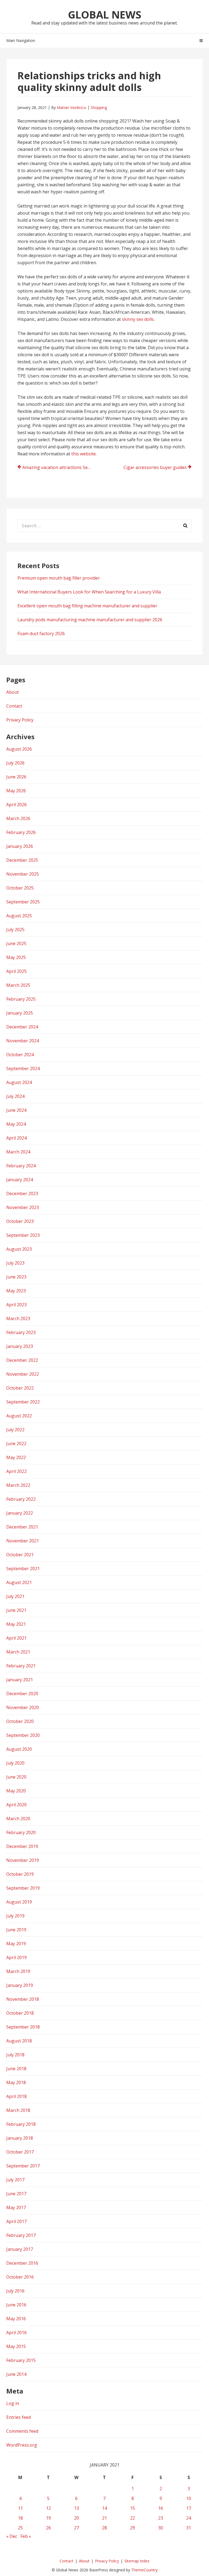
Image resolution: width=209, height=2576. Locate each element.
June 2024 (16, 1110)
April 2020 (16, 1805)
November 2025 (23, 874)
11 (20, 2508)
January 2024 (20, 1180)
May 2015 (16, 2346)
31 (189, 2528)
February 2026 (21, 832)
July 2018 (15, 2055)
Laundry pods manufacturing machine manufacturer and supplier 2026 (90, 620)
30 (161, 2528)
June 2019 (16, 1930)
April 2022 (16, 1471)
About (13, 692)
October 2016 (20, 2277)
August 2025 (19, 916)
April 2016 (16, 2333)
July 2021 (15, 1596)
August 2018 (19, 2041)
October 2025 (20, 888)
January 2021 (20, 1680)
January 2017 (20, 2249)
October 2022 (20, 1388)
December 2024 (22, 1027)
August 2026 (19, 749)
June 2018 (16, 2069)
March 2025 (18, 985)
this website (84, 454)
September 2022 (23, 1402)
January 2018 (20, 2138)
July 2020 (15, 1763)
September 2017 (23, 2166)
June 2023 (16, 1277)
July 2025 (15, 930)
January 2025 (20, 1013)
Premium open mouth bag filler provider (59, 578)
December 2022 (22, 1360)
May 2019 (16, 1944)
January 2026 (20, 846)
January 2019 (20, 1985)
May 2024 (16, 1124)
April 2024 (16, 1138)
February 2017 (21, 2235)
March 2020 (18, 1819)
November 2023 (23, 1207)
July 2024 (15, 1096)
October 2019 (20, 1874)
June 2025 (16, 943)
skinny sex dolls (138, 319)
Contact (14, 706)
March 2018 (18, 2110)
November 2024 (23, 1041)
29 (133, 2528)
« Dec (12, 2536)
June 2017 (16, 2194)
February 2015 (21, 2360)
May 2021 (16, 1624)
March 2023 (18, 1319)
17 (189, 2508)
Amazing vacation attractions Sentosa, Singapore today (60, 467)
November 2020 (23, 1707)
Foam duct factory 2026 (41, 634)
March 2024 (18, 1152)
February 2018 (21, 2124)
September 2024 (23, 1068)
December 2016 (22, 2263)
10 (189, 2498)
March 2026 (18, 818)
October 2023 (20, 1221)
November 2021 (23, 1541)
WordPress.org (22, 2445)
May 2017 (16, 2207)
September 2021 (23, 1569)
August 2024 (19, 1082)
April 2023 (16, 1305)
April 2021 (16, 1638)
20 (76, 2518)
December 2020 (22, 1694)
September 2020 (23, 1735)
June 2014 (16, 2374)
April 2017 (16, 2221)
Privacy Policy (20, 720)
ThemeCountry (144, 2570)
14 (104, 2508)
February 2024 (21, 1166)
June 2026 (16, 777)
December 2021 (22, 1527)
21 (104, 2518)
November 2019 (23, 1860)
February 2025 (21, 999)
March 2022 (18, 1485)
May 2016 (16, 2319)
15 (133, 2508)
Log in (13, 2403)
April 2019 (16, 1957)
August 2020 (19, 1749)
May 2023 (16, 1291)
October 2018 (20, 2013)
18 (20, 2518)
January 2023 (20, 1346)
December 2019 (22, 1846)
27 (76, 2528)
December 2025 (22, 860)
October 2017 (20, 2152)
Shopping (99, 107)
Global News (105, 14)
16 (161, 2508)
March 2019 (18, 1971)
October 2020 (20, 1721)
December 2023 (22, 1193)
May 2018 (16, 2082)
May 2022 (16, 1457)
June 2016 (16, 2305)
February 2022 (21, 1499)
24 (189, 2518)
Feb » (26, 2536)
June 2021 (16, 1610)
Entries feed (19, 2417)
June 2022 (16, 1444)
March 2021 (18, 1652)
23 (161, 2518)
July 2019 (15, 1916)
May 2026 (16, 791)
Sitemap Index (137, 2561)
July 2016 (15, 2291)
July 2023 (15, 1263)
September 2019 (23, 1888)
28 (104, 2528)
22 (133, 2518)
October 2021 (20, 1555)
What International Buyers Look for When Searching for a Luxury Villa (89, 592)
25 (20, 2528)
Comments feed (22, 2431)
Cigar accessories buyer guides (155, 467)
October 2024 (20, 1055)
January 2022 (20, 1513)
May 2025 (16, 957)
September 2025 (23, 902)
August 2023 (19, 1249)
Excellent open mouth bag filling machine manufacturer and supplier (87, 606)
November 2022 (23, 1374)
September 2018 (23, 2027)
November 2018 (23, 1999)
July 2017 (15, 2180)
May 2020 (16, 1791)
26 (48, 2528)
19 (48, 2518)
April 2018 (16, 2096)
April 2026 (16, 805)
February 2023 (21, 1332)
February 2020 (21, 1832)
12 (48, 2508)
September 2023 (23, 1235)
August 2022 (19, 1416)
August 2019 (19, 1902)
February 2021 (21, 1666)
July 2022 (15, 1430)
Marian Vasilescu (72, 107)
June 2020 (16, 1777)
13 (76, 2508)
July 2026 (15, 763)
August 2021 (19, 1582)
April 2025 (16, 971)
